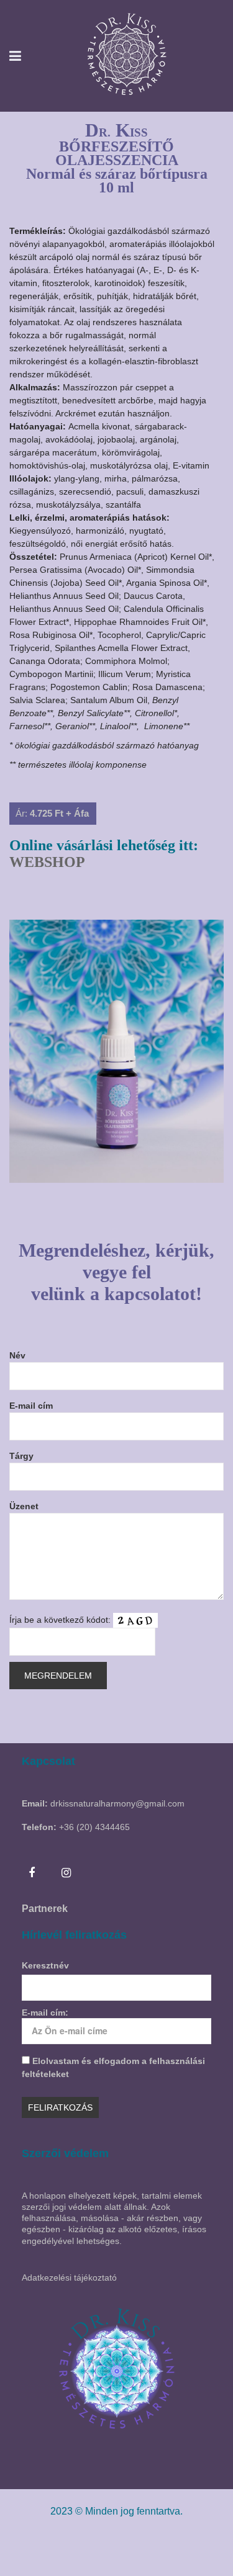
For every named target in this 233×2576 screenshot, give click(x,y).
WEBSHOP (47, 862)
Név (17, 1355)
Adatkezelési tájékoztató (69, 2278)
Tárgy (21, 1456)
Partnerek (45, 1909)
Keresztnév (45, 1965)
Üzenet (24, 1506)
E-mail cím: (45, 2013)
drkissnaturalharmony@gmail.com (117, 1803)
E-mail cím (31, 1406)
